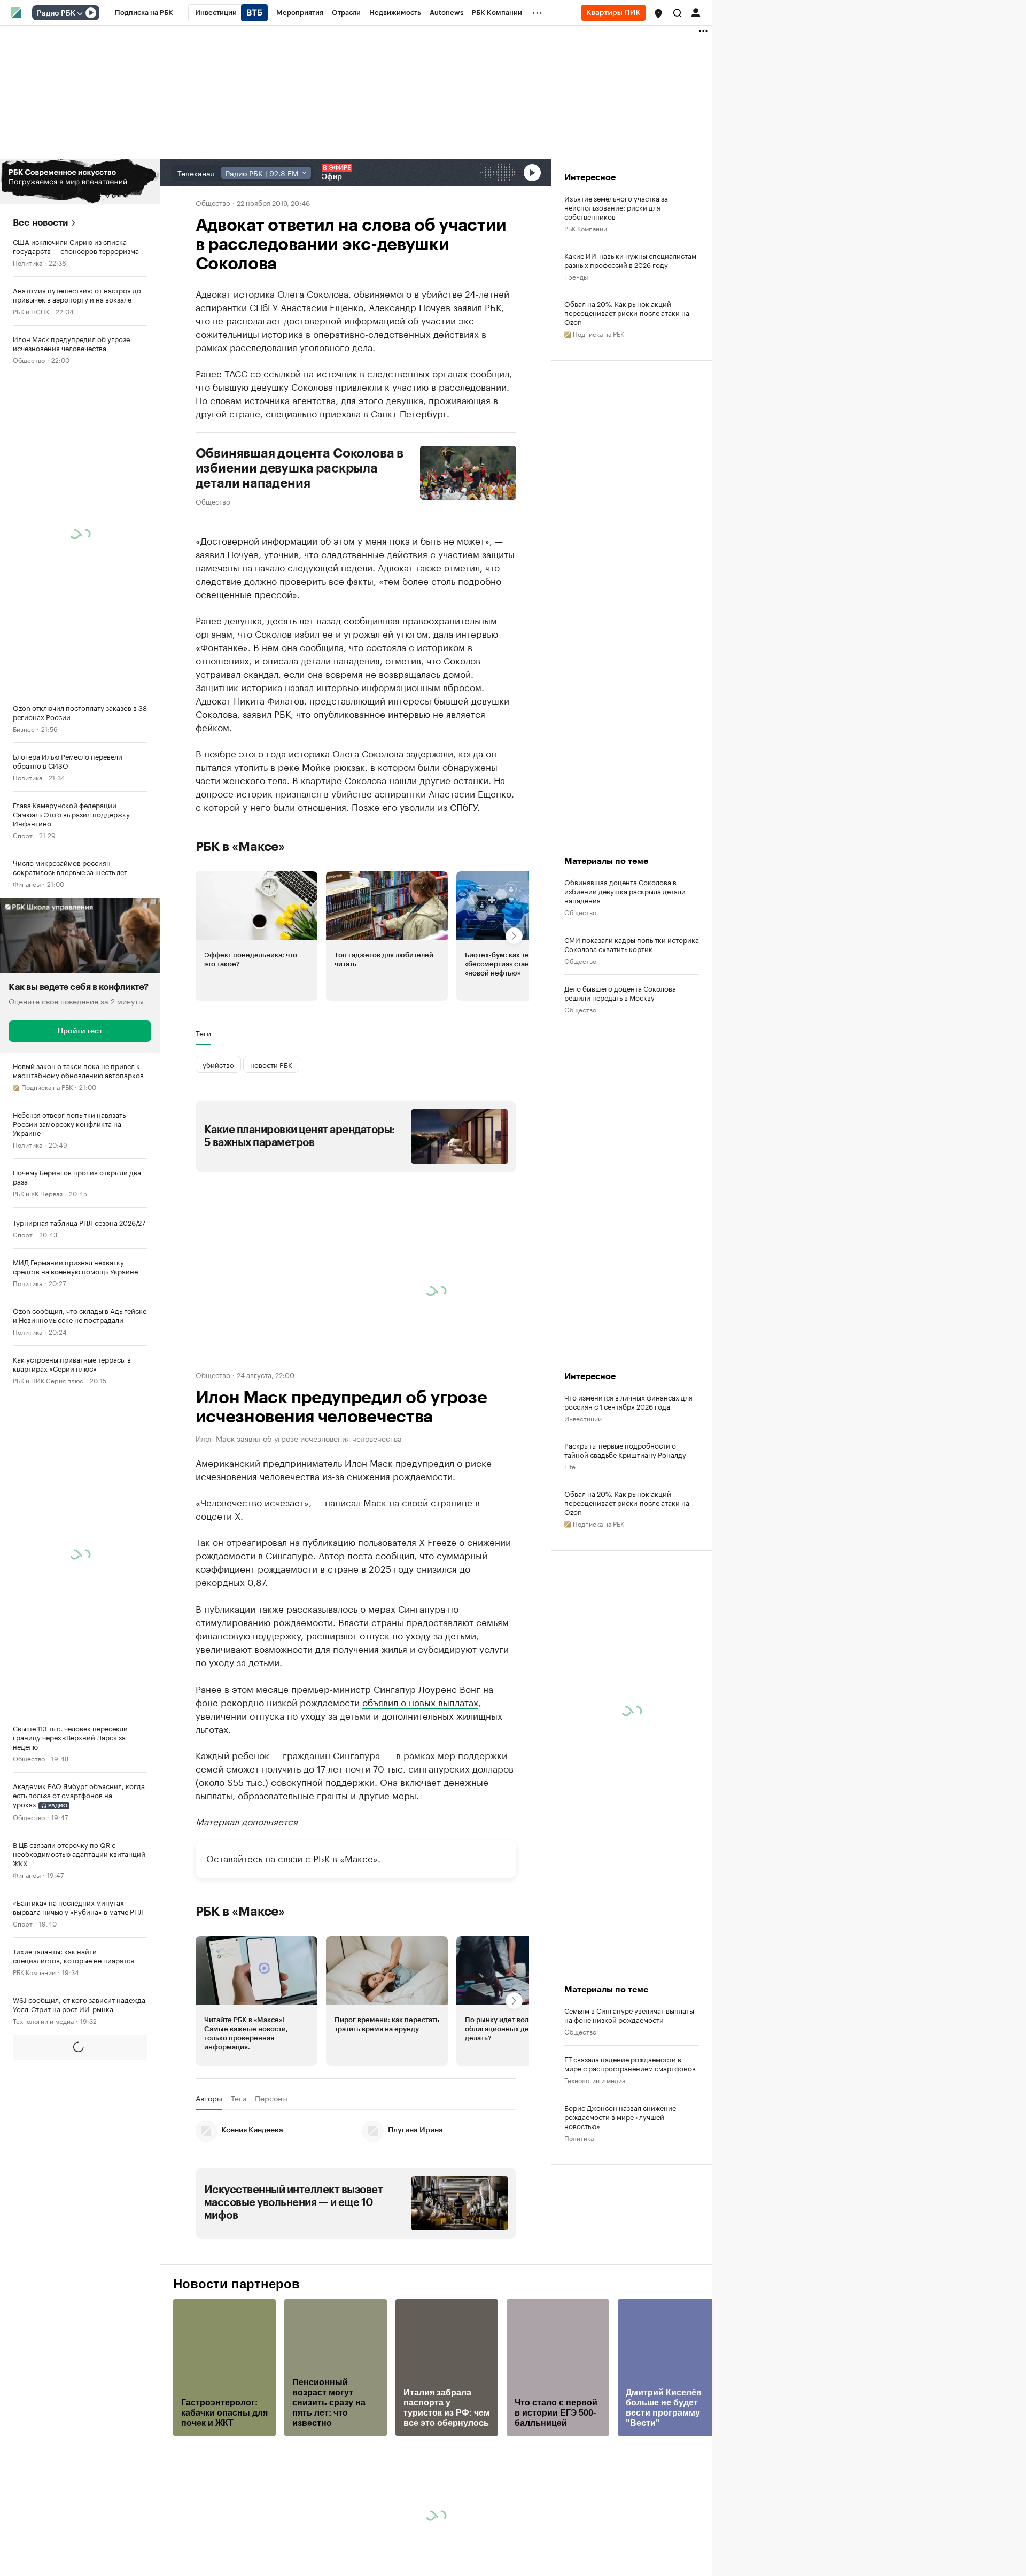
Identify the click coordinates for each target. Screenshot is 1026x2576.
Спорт (23, 835)
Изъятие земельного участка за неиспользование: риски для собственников (616, 207)
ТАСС (236, 373)
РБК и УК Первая (38, 1193)
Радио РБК (56, 13)
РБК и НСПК (31, 311)
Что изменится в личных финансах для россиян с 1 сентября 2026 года (628, 1402)
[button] (658, 13)
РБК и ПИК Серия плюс (48, 1380)
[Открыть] (80, 13)
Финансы (27, 883)
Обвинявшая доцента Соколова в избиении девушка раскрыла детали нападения (300, 468)
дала (443, 633)
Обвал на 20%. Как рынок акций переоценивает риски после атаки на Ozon (627, 312)
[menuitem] (144, 13)
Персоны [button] (271, 2098)
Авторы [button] (209, 2098)
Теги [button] (203, 1033)
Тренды (576, 276)
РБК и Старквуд (36, 2069)
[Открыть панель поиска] (678, 13)
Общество (29, 359)
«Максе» (359, 1858)
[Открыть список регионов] (658, 13)
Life (570, 1466)
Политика (28, 262)
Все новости (40, 223)
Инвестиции (583, 1418)
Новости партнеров (236, 2284)
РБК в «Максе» (240, 847)
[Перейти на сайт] (80, 182)
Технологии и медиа (43, 2020)
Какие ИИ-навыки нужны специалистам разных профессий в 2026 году (630, 260)
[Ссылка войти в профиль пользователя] (696, 12)
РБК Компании (34, 1972)
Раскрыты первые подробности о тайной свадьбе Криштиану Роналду (625, 1450)
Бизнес (24, 728)
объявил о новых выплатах (420, 1701)
